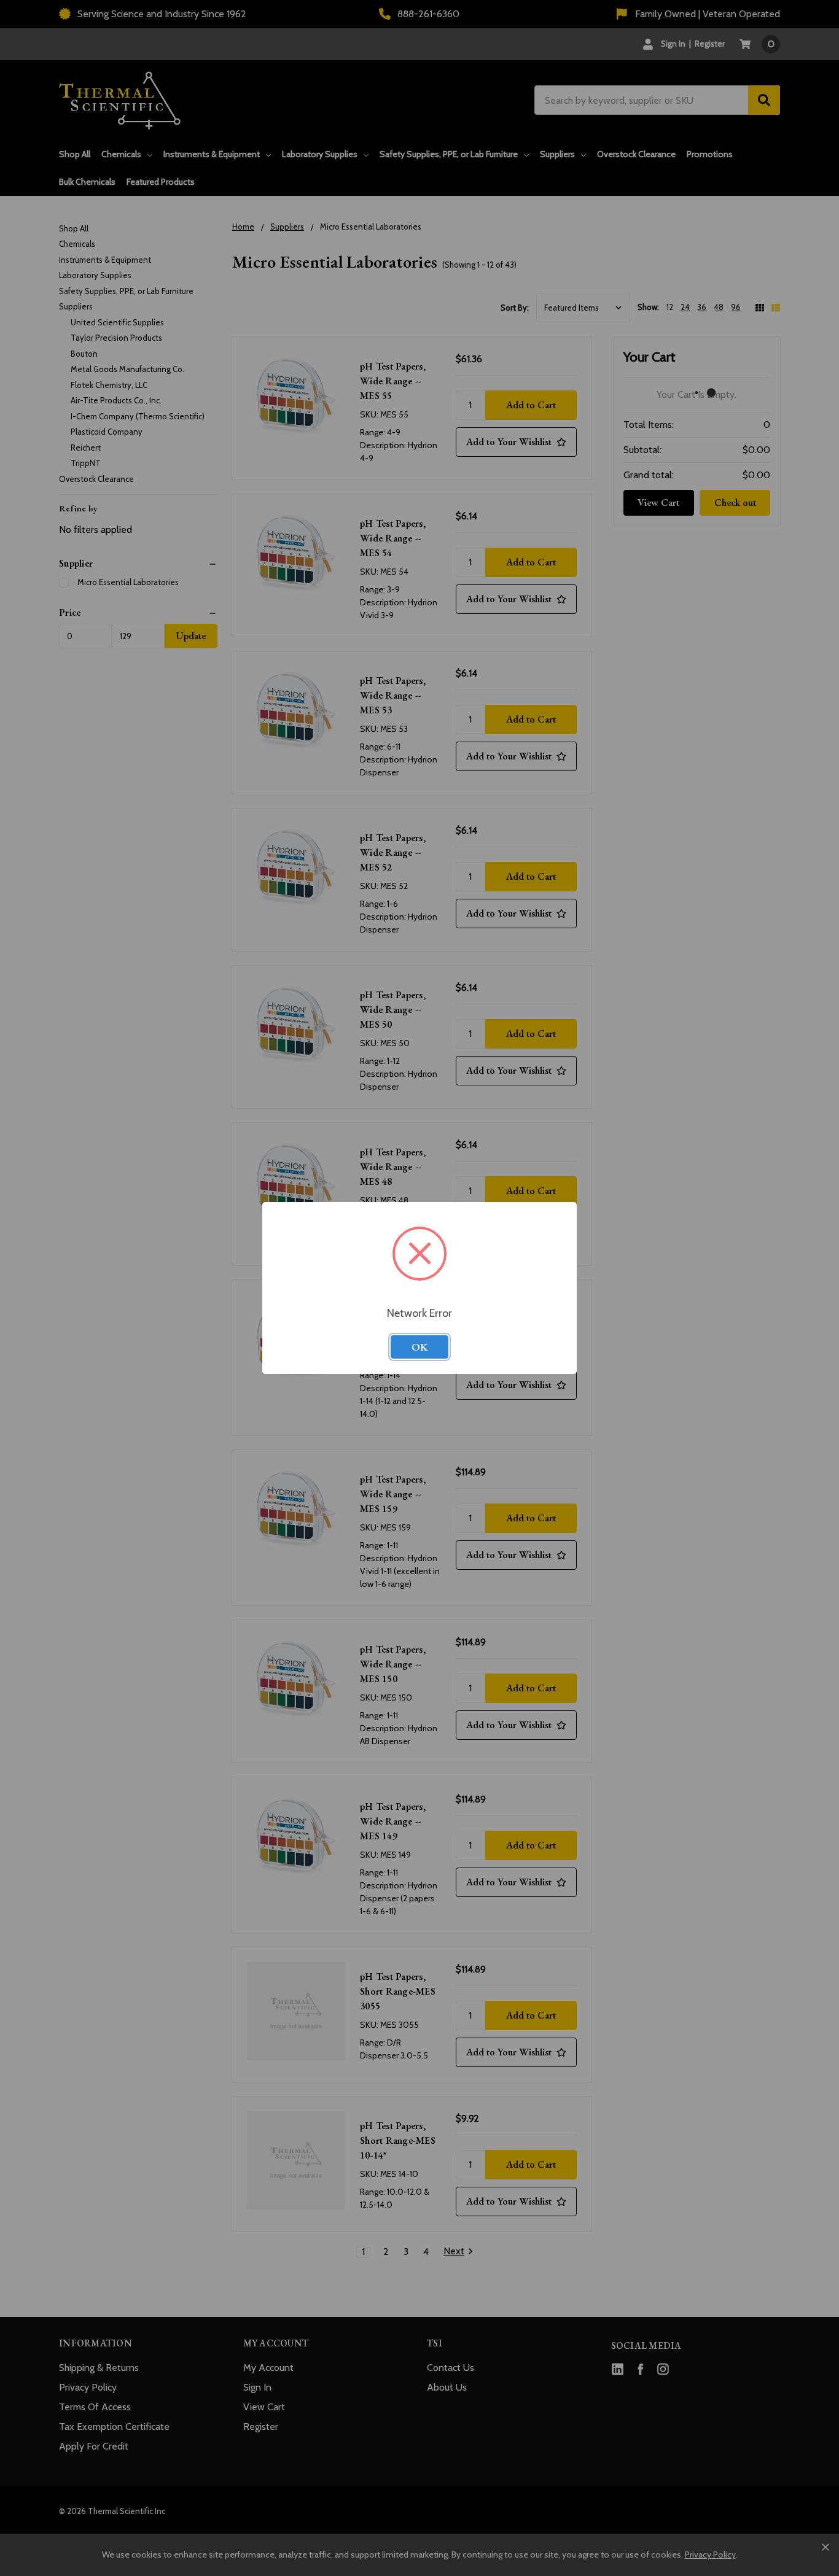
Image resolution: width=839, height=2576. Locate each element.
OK (419, 1347)
